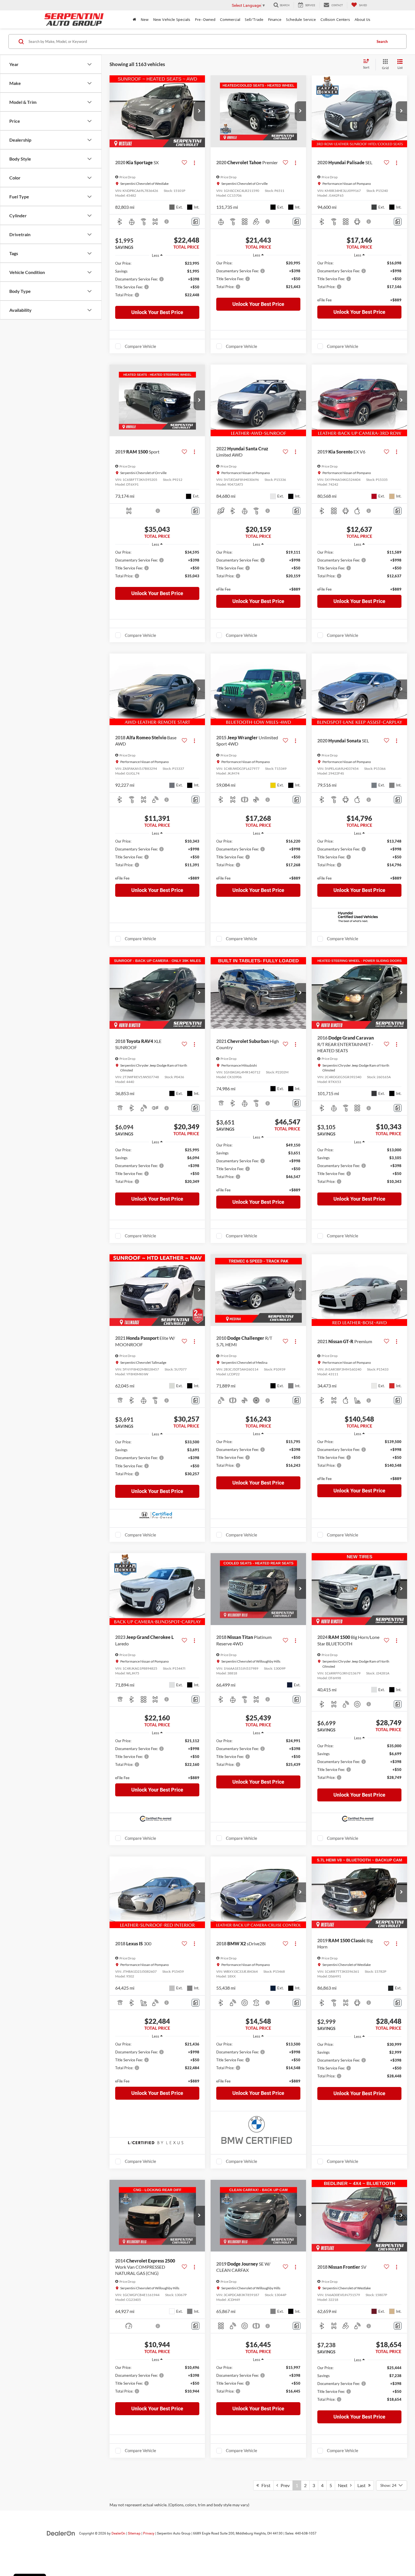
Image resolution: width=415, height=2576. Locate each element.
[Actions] (194, 163)
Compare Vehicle (140, 346)
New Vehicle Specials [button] (172, 19)
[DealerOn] (61, 2533)
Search (382, 41)
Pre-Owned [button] (205, 19)
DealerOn (118, 2533)
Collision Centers (335, 19)
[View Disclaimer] (167, 222)
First (265, 2485)
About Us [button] (362, 19)
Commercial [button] (230, 19)
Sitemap (134, 2533)
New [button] (145, 19)
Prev (284, 2485)
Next (344, 2485)
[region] (157, 282)
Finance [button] (275, 19)
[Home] (134, 19)
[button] (199, 111)
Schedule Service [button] (301, 19)
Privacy (149, 2533)
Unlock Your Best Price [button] (157, 312)
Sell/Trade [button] (254, 19)
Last (363, 2485)
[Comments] (196, 222)
